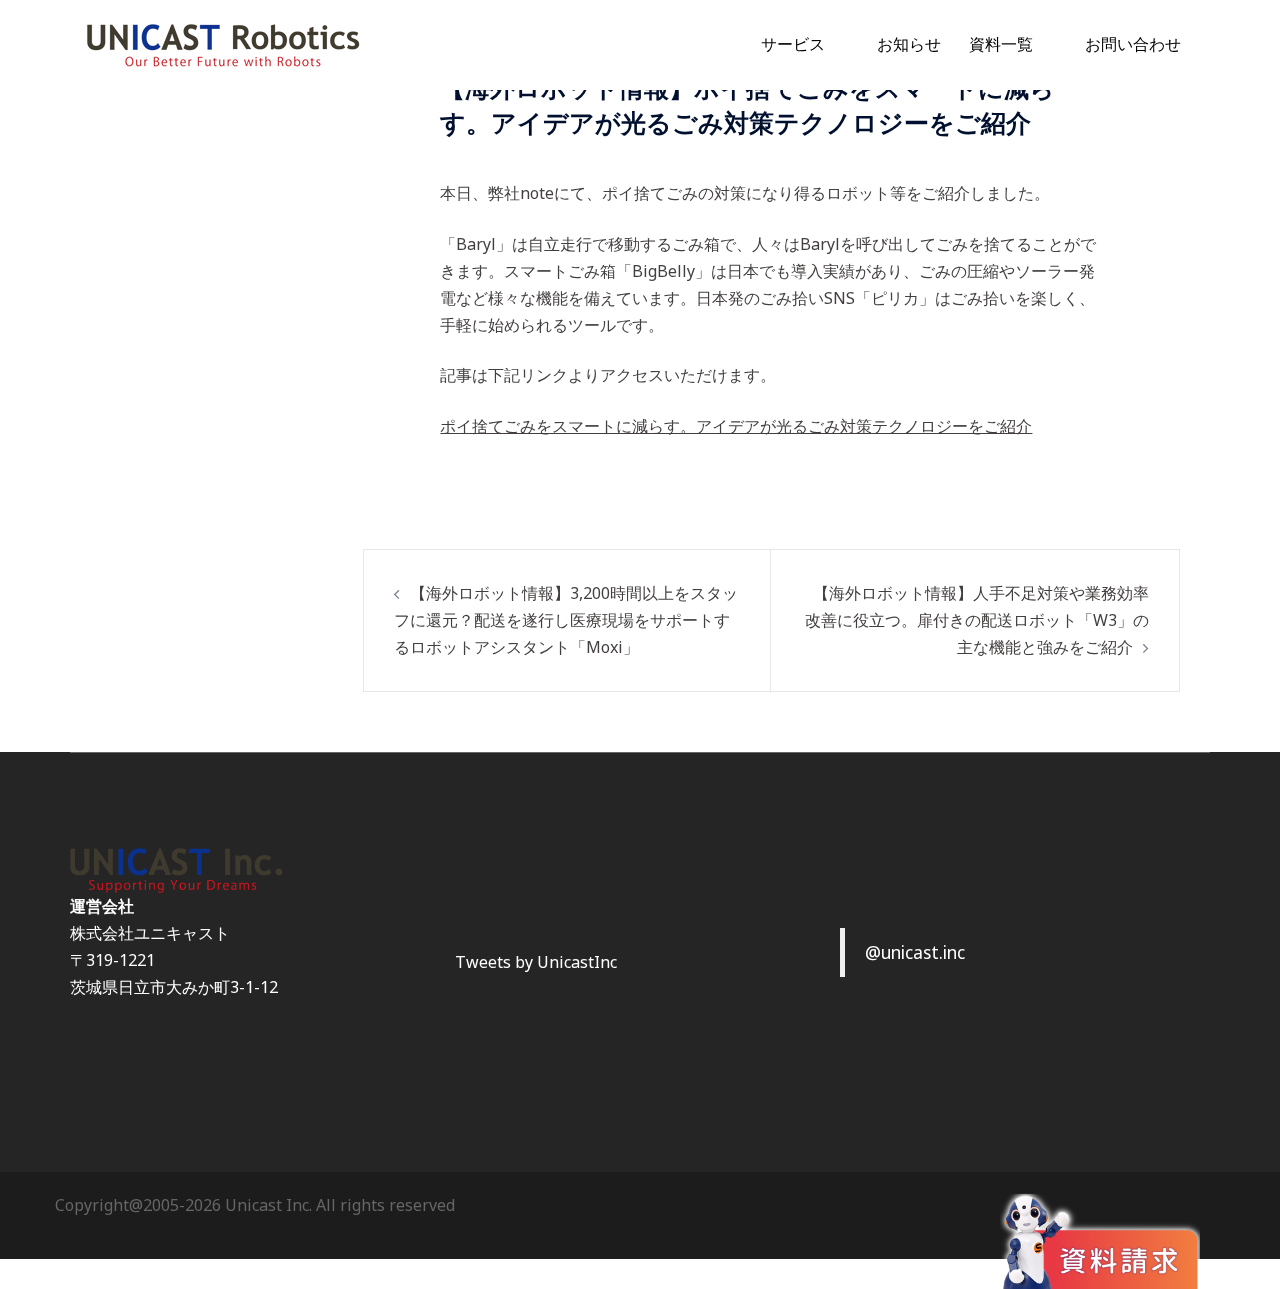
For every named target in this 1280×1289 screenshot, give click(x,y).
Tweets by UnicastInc (536, 962)
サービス (793, 44)
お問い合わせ (1133, 44)
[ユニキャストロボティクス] (222, 43)
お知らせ (909, 44)
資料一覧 (1001, 44)
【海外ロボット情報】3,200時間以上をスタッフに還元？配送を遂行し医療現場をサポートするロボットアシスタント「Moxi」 (566, 620)
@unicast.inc (915, 952)
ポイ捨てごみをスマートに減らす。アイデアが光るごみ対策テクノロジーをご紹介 (736, 426)
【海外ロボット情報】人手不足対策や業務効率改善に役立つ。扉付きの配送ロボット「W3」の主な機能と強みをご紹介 (977, 620)
